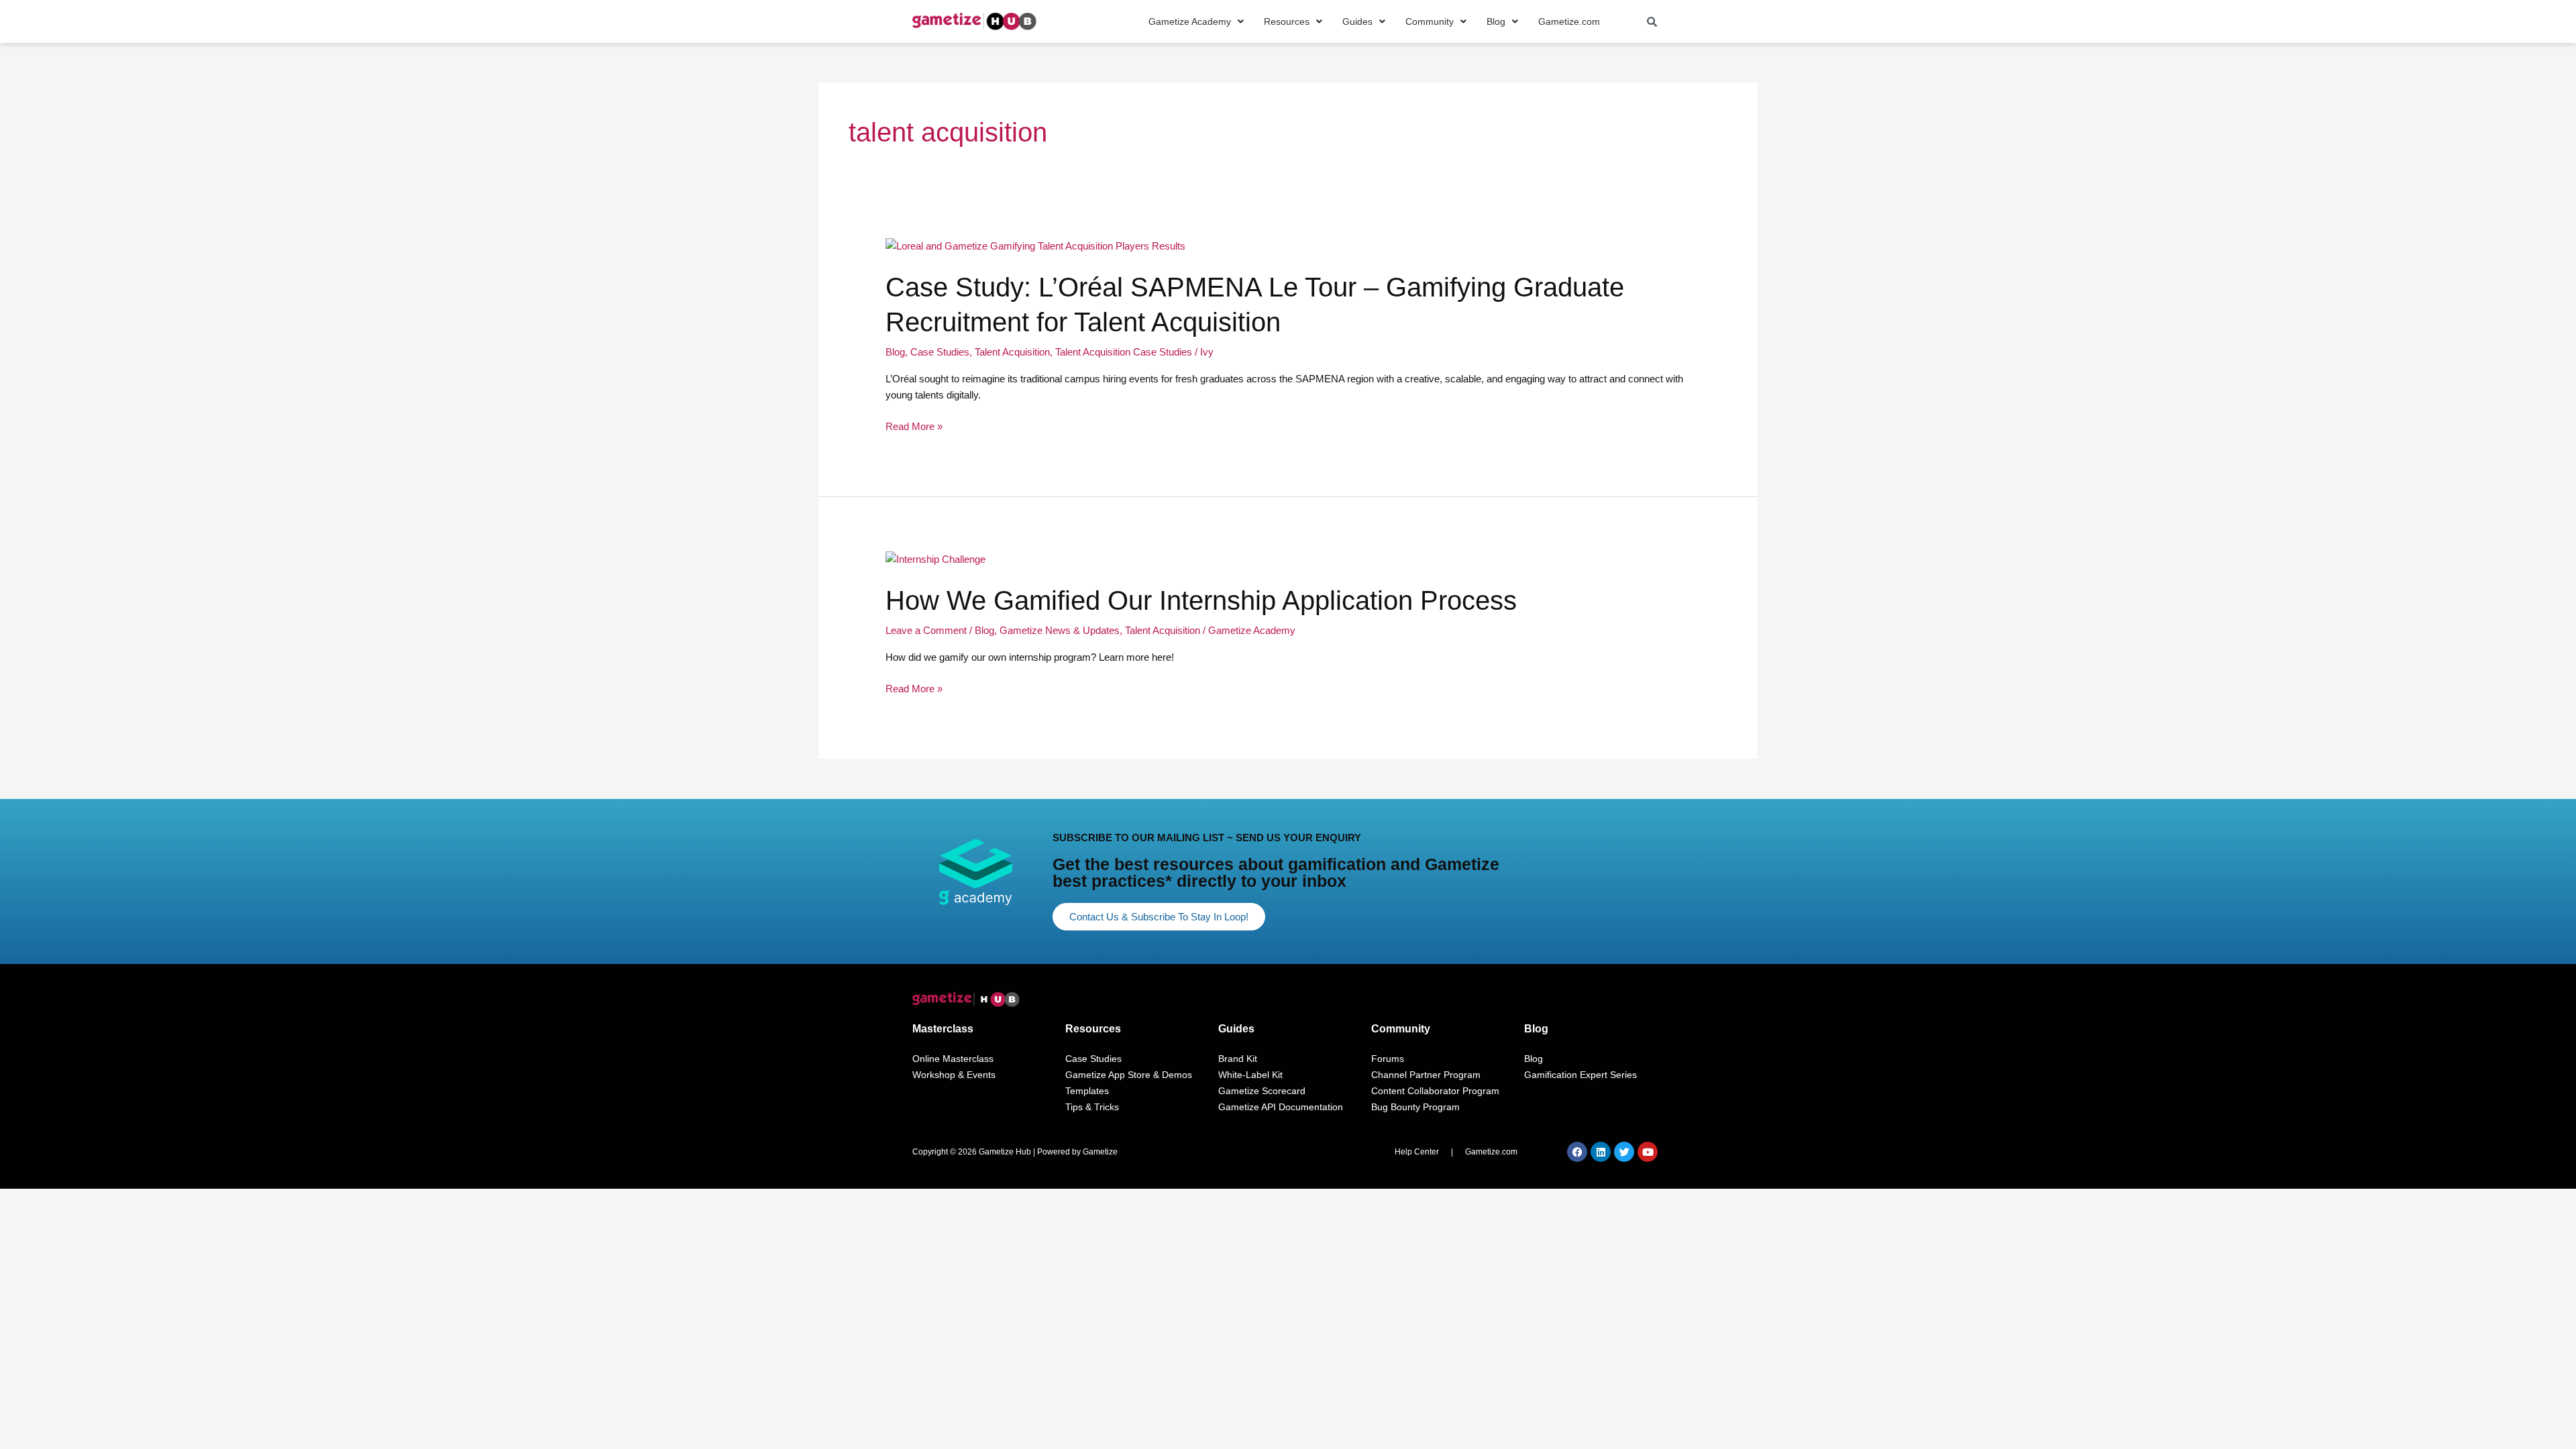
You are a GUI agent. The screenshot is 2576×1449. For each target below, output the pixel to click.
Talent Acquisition (1012, 352)
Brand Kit (1238, 1059)
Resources (1093, 1029)
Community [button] (1430, 21)
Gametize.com (1569, 21)
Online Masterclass (953, 1059)
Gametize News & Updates (1060, 630)
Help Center (1417, 1152)
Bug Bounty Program (1415, 1107)
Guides (1236, 1029)
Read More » (914, 427)
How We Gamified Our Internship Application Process (1201, 600)
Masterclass (943, 1029)
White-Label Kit (1250, 1075)
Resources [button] (1287, 21)
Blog (895, 352)
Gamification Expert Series (1580, 1075)
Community (1401, 1029)
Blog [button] (1496, 21)
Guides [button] (1357, 21)
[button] (1196, 21)
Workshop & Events (954, 1075)
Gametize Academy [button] (1190, 21)
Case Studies (940, 352)
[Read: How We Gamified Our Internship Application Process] (935, 558)
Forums (1388, 1059)
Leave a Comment (926, 630)
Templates (1087, 1091)
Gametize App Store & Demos (1129, 1075)
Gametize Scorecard (1262, 1091)
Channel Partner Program (1426, 1075)
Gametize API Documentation (1281, 1107)
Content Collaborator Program (1435, 1091)
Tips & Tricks (1092, 1107)
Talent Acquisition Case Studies (1124, 352)
